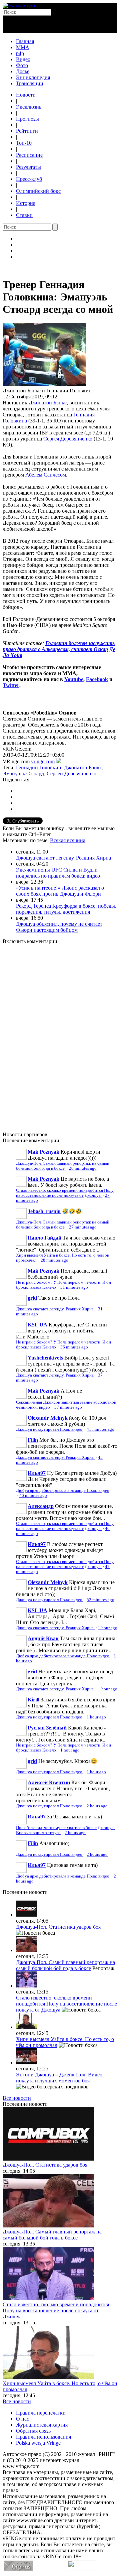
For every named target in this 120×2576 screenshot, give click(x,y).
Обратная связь (33, 2431)
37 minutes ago (68, 1407)
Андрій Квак (43, 1638)
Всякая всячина (68, 840)
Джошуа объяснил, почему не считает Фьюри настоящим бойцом (59, 927)
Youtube (74, 679)
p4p (20, 53)
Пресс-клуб (29, 179)
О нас (22, 2419)
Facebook (97, 679)
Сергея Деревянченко (68, 439)
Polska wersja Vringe (38, 2443)
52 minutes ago (100, 1600)
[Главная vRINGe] (19, 6)
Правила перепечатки (41, 2413)
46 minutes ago (33, 1496)
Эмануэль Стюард (23, 774)
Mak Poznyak (43, 1152)
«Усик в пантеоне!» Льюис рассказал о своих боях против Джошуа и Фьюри (60, 891)
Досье (23, 71)
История (26, 203)
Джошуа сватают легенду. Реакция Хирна (63, 858)
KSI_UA (37, 1325)
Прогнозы (27, 119)
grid (32, 1298)
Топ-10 (24, 143)
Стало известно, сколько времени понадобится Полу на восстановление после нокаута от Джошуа (65, 1193)
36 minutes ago (74, 1347)
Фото (22, 65)
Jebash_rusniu (44, 1211)
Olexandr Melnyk (48, 1418)
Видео (23, 59)
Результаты (28, 167)
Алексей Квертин (49, 1782)
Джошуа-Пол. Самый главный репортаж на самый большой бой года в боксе (63, 1166)
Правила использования (43, 2437)
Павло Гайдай (44, 1238)
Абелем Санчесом (46, 475)
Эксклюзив (29, 107)
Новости (26, 95)
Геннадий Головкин (39, 767)
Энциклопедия (33, 77)
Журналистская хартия (42, 2425)
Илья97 (37, 1473)
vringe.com (43, 761)
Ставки (24, 215)
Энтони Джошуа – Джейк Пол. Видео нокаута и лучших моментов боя (59, 2078)
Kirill (33, 1700)
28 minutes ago (54, 1260)
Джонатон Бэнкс (48, 403)
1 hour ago (108, 1628)
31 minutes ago (74, 1287)
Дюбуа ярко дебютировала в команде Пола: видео (63, 1491)
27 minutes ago (83, 1227)
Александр (41, 1506)
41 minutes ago (100, 1429)
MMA (23, 47)
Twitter (11, 685)
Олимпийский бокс (38, 191)
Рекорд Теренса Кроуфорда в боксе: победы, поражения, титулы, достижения (66, 909)
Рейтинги (27, 131)
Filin (33, 1440)
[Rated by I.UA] (82, 2569)
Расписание (29, 155)
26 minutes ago (83, 1168)
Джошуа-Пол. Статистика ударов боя (58, 1927)
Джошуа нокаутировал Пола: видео (50, 1429)
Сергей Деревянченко (71, 774)
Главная (25, 41)
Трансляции (30, 83)
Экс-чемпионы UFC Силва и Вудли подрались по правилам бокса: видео (58, 873)
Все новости (17, 2098)
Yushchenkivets (45, 1358)
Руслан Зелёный (47, 1728)
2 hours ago (97, 1806)
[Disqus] (60, 1034)
